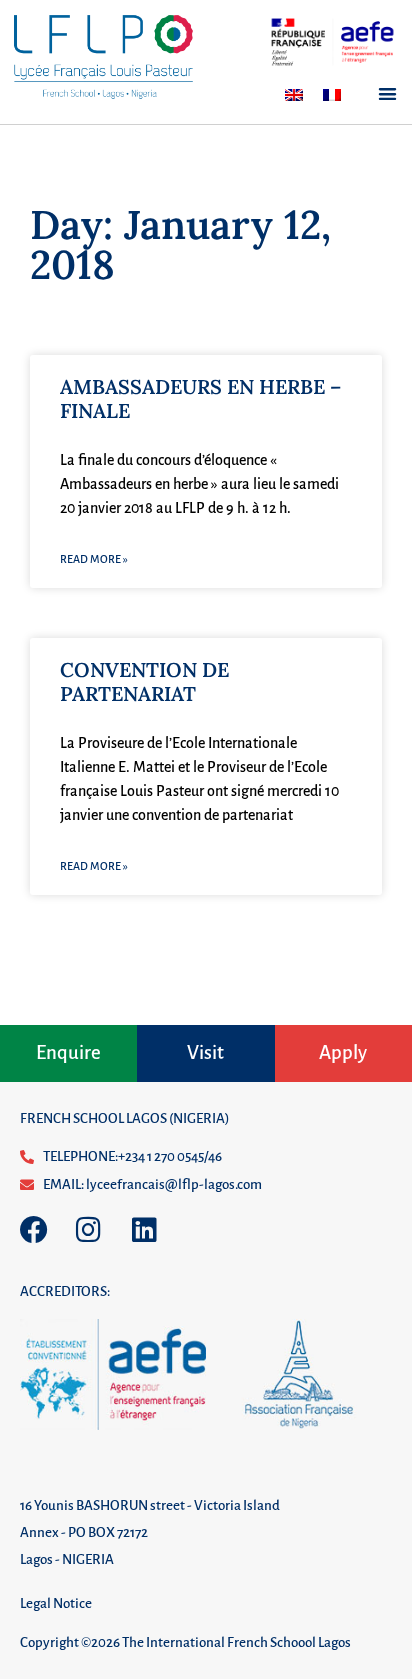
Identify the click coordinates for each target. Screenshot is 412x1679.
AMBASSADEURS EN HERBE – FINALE (200, 398)
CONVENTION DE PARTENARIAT (144, 681)
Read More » (94, 559)
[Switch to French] (332, 95)
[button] (387, 93)
